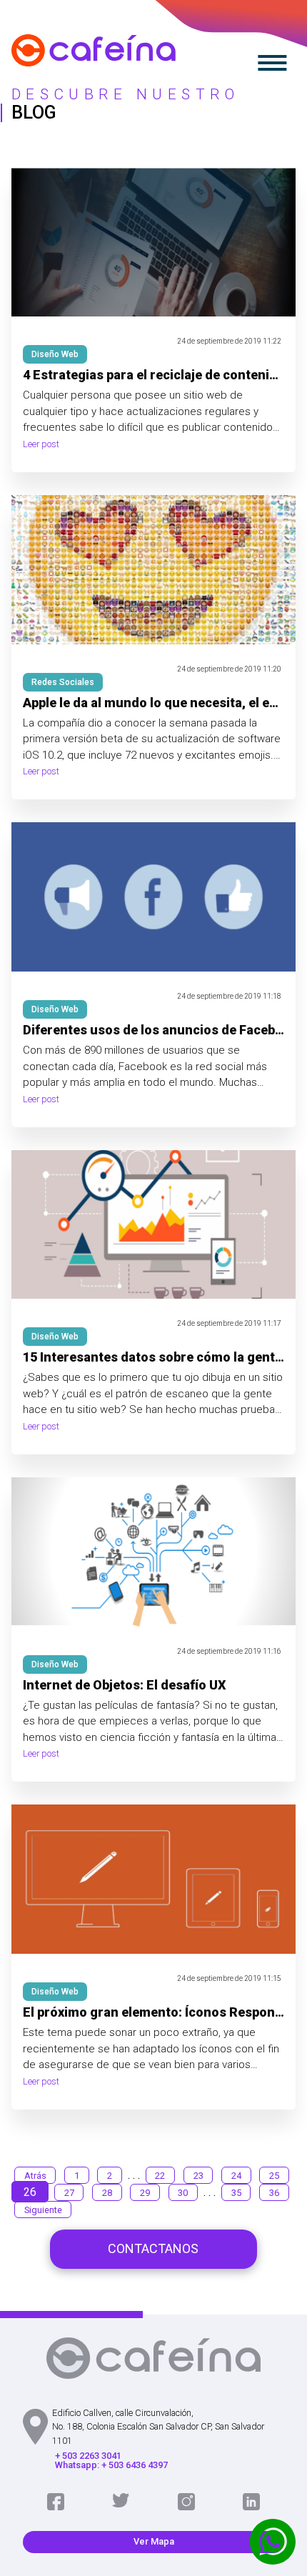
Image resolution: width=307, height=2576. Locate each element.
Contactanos (153, 2248)
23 (198, 2176)
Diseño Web (55, 354)
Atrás (35, 2176)
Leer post (41, 445)
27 (69, 2193)
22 (160, 2176)
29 (145, 2193)
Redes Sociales (63, 682)
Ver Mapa (154, 2541)
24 (236, 2176)
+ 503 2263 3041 (88, 2456)
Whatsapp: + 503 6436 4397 (111, 2466)
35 (236, 2193)
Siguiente (43, 2210)
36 (274, 2193)
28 (107, 2193)
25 (274, 2176)
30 (183, 2193)
